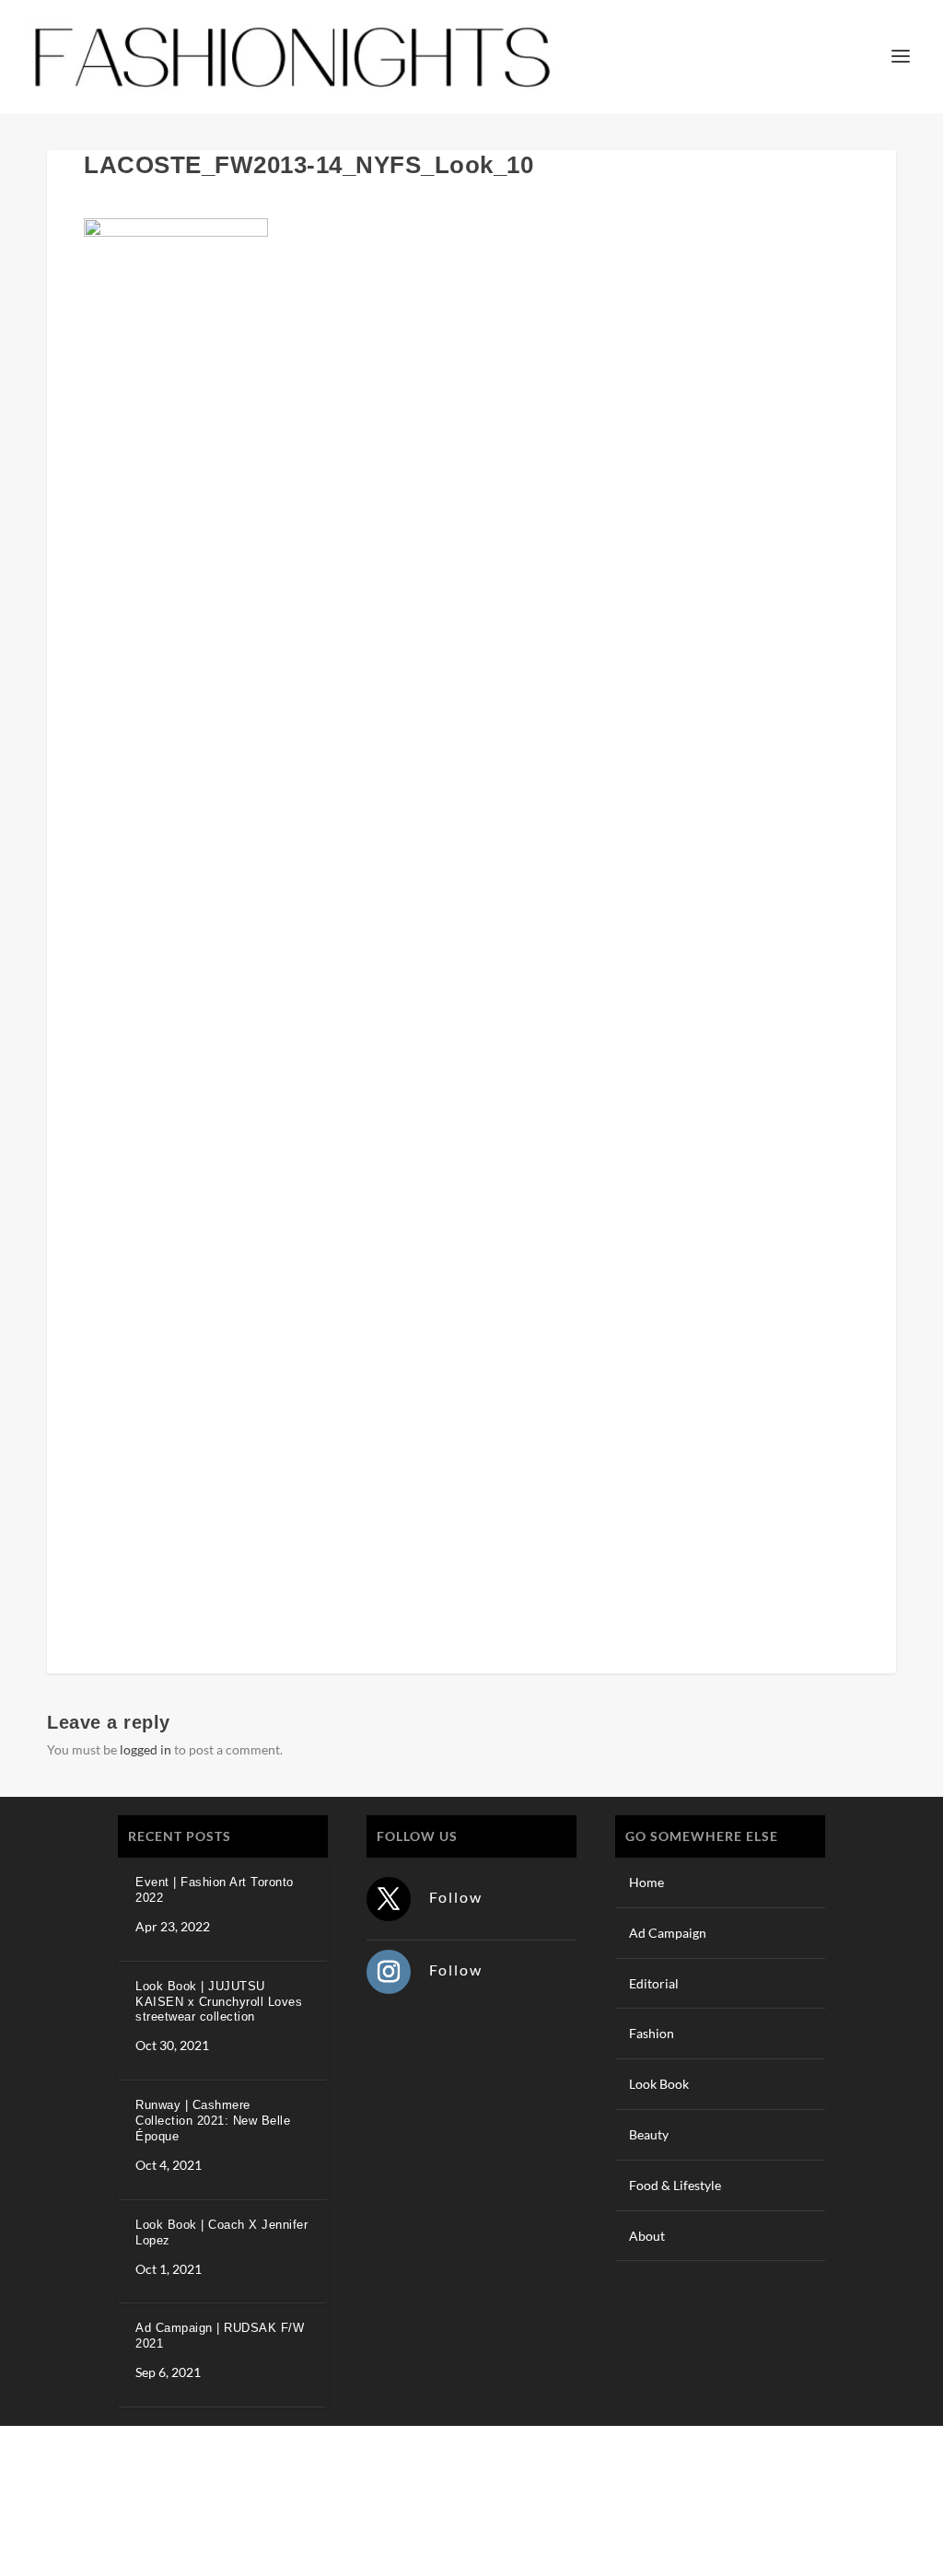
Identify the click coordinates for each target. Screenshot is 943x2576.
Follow (456, 1897)
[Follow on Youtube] (881, 2498)
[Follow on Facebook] (771, 2498)
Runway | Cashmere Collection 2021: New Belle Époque (213, 2121)
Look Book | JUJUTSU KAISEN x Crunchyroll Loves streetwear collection (219, 2002)
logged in (146, 1749)
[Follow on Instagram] (389, 1972)
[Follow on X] (389, 1899)
